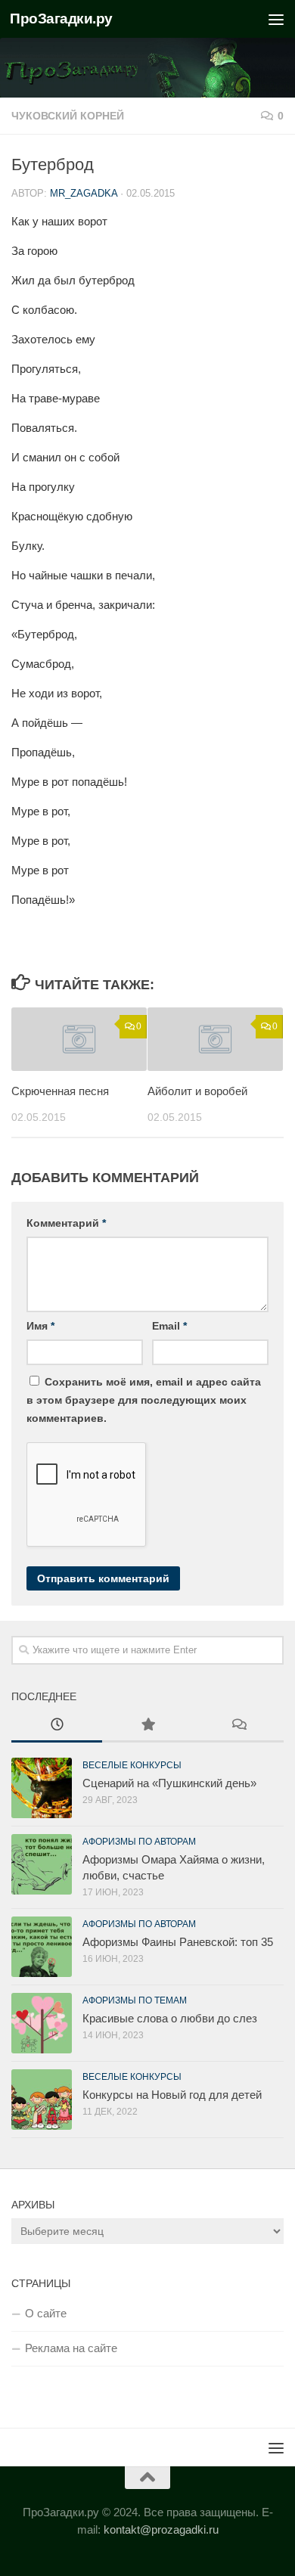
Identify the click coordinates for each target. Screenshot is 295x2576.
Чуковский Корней (68, 116)
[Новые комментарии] (238, 1726)
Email (169, 1326)
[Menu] (276, 19)
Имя (40, 1326)
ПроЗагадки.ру (61, 19)
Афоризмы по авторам (139, 1842)
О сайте (46, 2313)
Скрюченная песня (60, 1091)
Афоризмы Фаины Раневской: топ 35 (178, 1942)
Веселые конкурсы (132, 1765)
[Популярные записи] (147, 1726)
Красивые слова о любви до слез (170, 2018)
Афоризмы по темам (135, 2000)
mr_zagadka (84, 193)
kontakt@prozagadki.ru (161, 2529)
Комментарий (66, 1223)
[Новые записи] (57, 1726)
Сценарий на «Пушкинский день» (169, 1783)
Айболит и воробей (197, 1091)
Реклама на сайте (71, 2348)
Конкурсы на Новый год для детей (172, 2095)
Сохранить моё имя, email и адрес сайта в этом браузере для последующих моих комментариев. (144, 1400)
